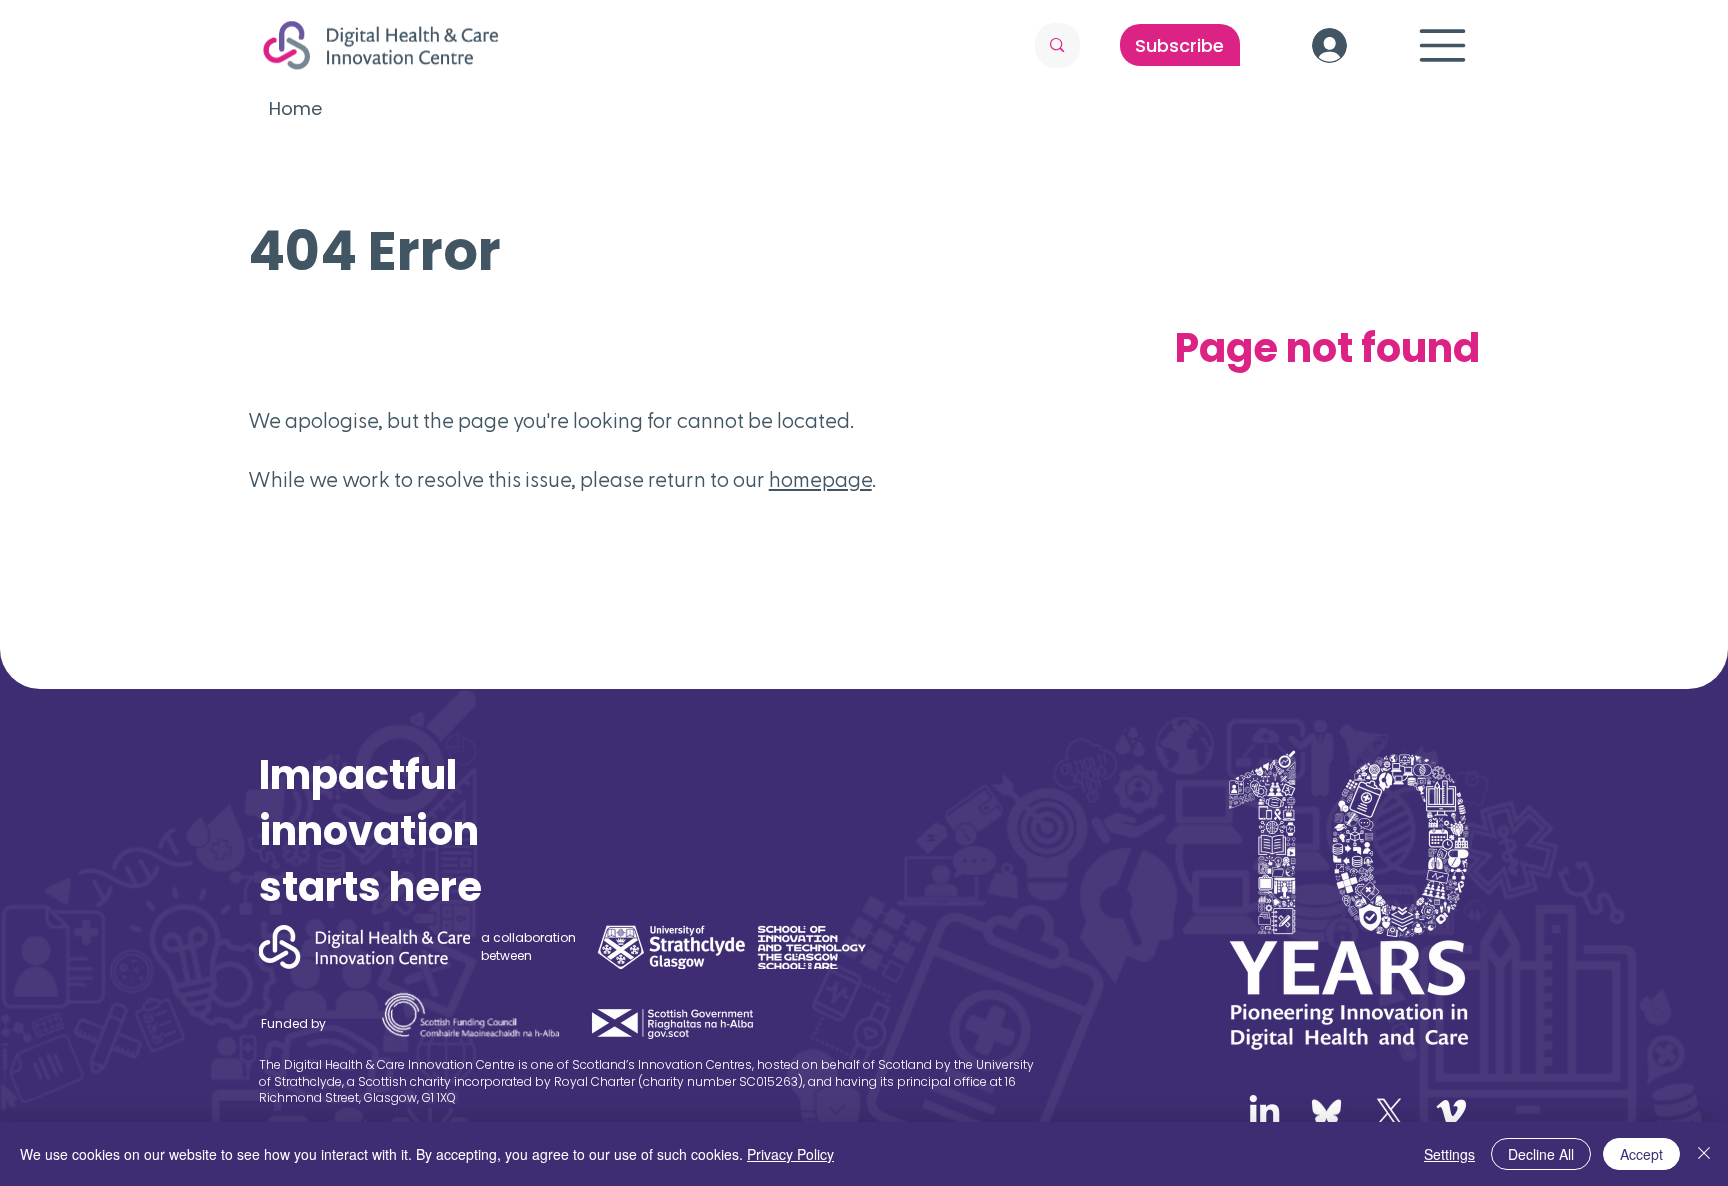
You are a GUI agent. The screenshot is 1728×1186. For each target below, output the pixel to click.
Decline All (1541, 1154)
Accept (1641, 1154)
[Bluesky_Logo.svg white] (1326, 1112)
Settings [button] (1449, 1154)
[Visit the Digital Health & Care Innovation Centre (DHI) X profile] (1389, 1112)
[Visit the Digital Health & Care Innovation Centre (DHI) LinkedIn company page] (1264, 1112)
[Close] (1704, 1154)
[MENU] (1443, 45)
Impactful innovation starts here (370, 831)
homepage (820, 480)
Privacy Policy (790, 1154)
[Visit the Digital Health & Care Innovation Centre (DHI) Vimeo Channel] (1451, 1112)
